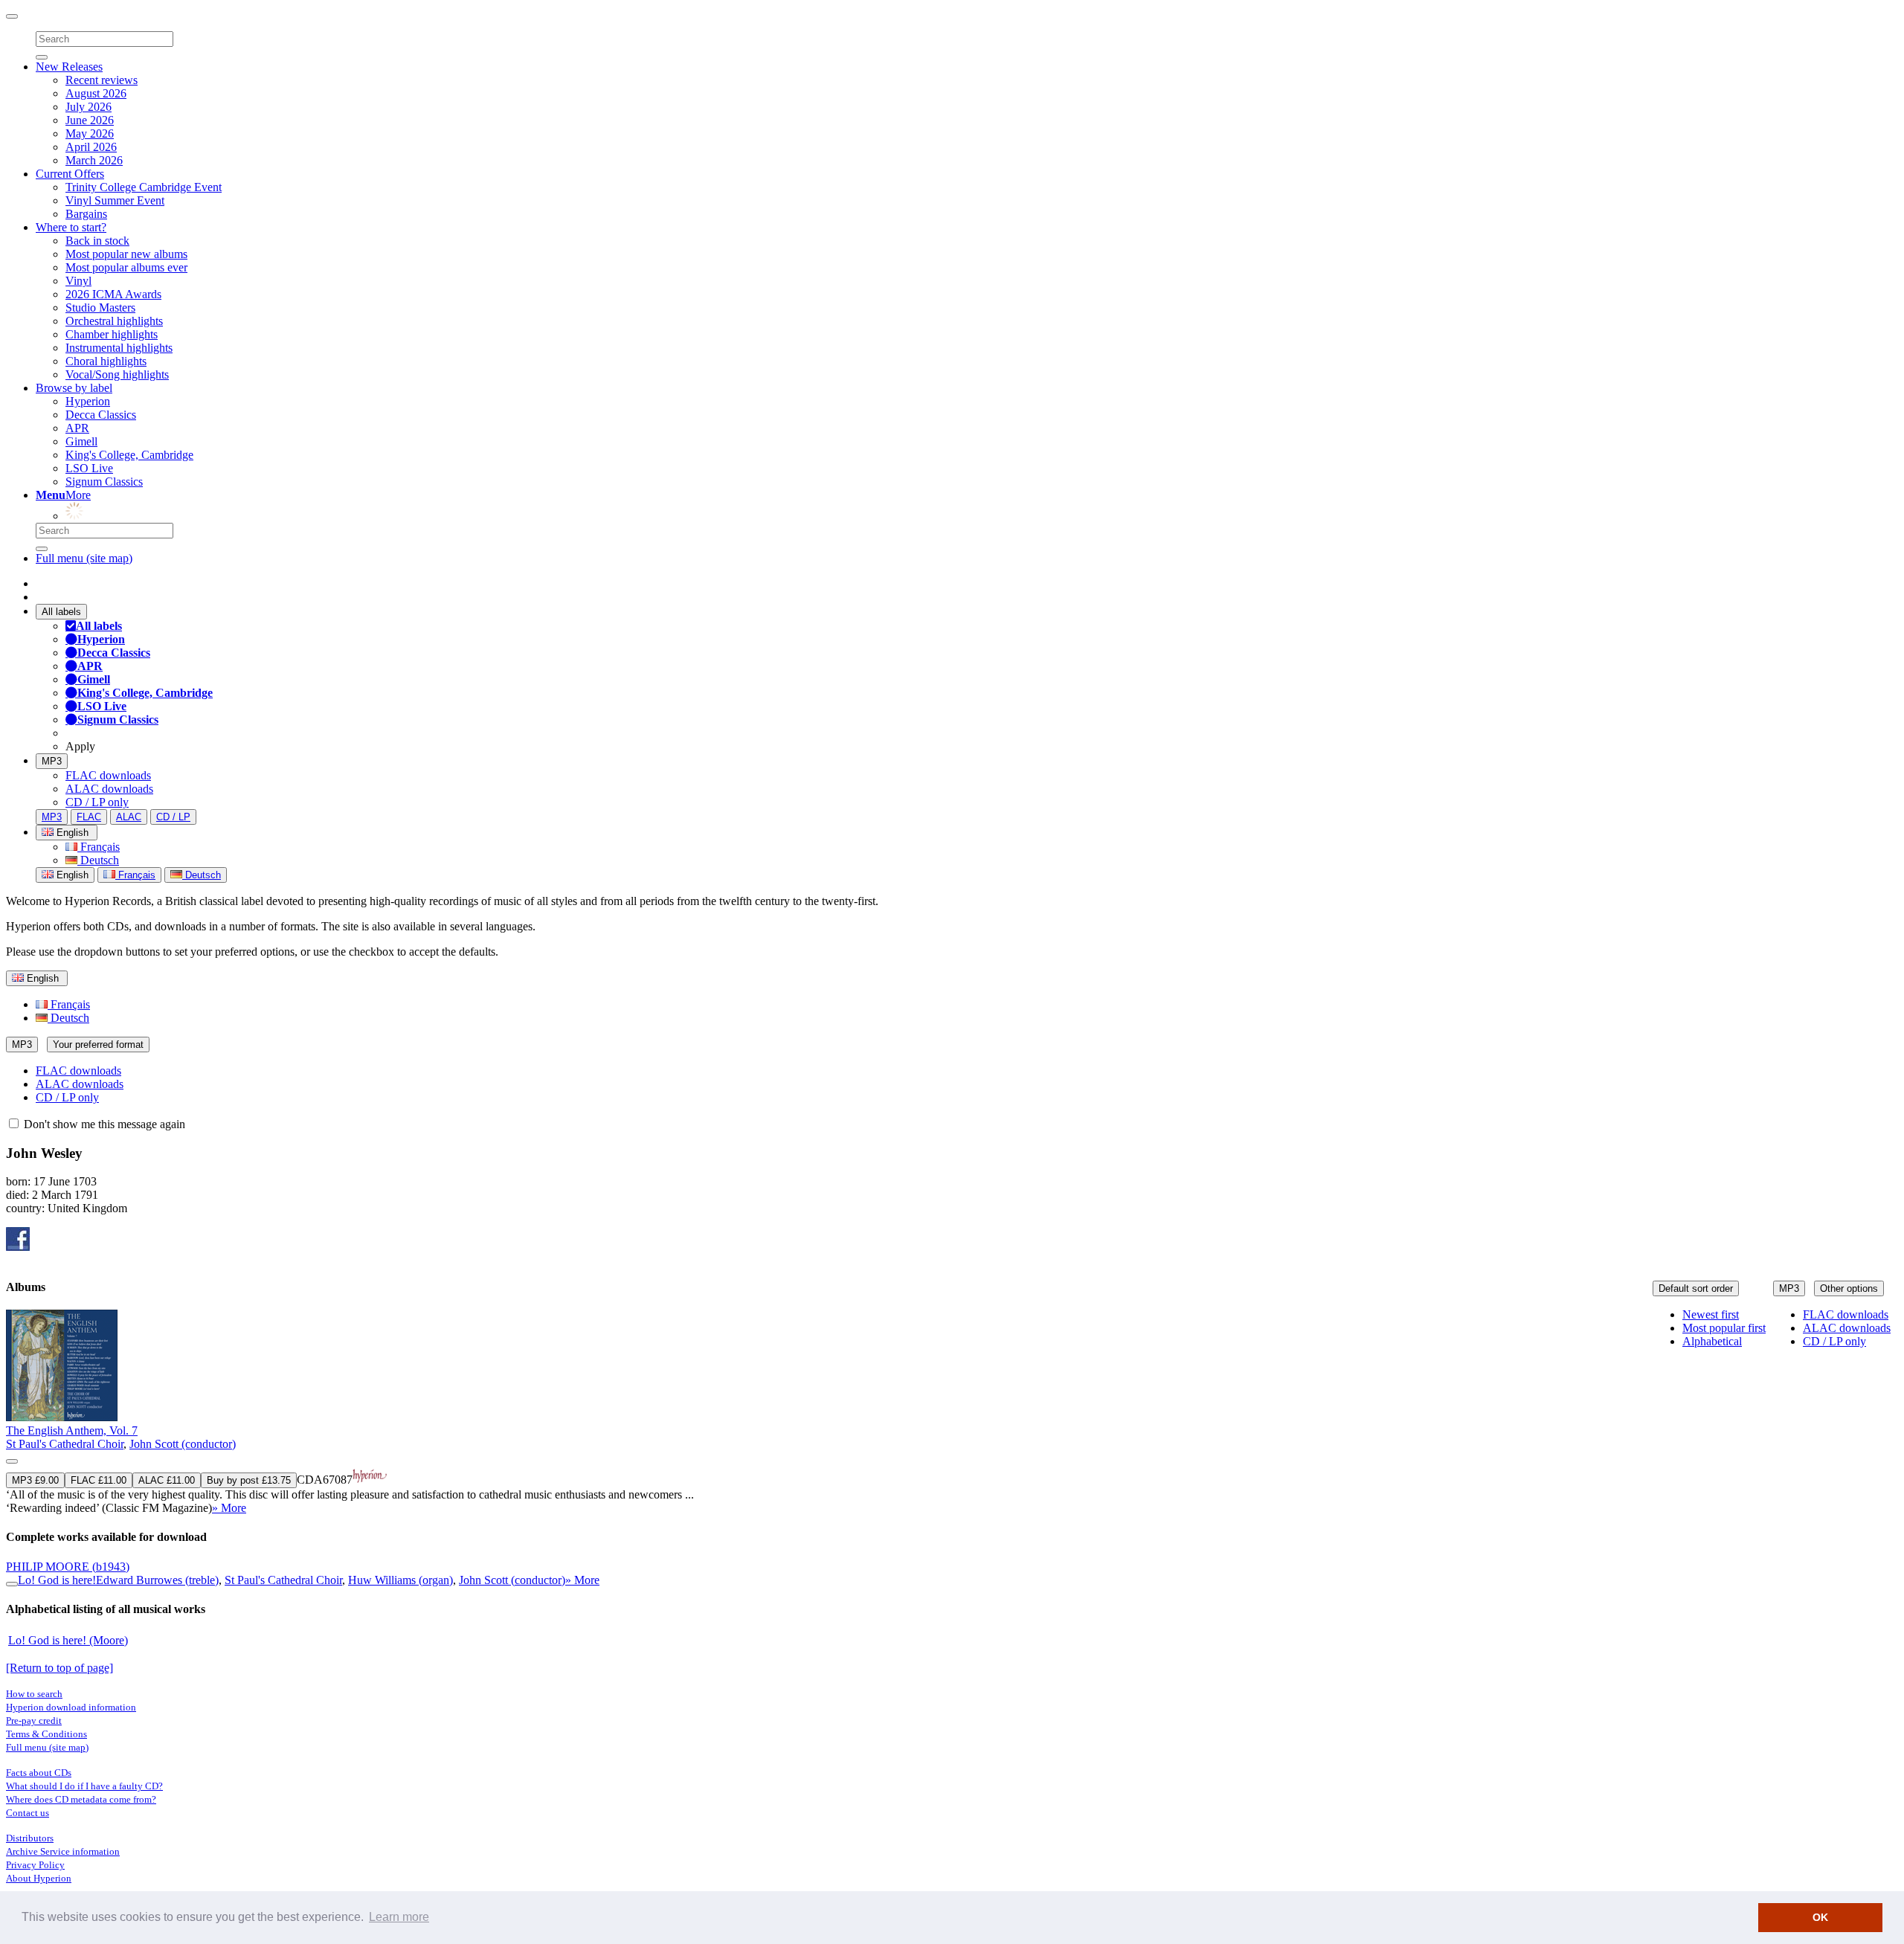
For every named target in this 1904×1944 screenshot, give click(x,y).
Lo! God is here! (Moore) (68, 1640)
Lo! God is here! (57, 1580)
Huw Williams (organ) (401, 1580)
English (71, 875)
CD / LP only (97, 802)
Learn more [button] (399, 1917)
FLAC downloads (108, 775)
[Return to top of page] (59, 1668)
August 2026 (96, 93)
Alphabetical (1712, 1341)
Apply (80, 746)
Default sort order (1696, 1288)
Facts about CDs (39, 1773)
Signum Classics (104, 482)
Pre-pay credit (34, 1721)
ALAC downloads (109, 789)
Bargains (86, 214)
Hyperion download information (71, 1707)
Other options (1849, 1288)
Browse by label (74, 388)
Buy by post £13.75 (249, 1480)
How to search (34, 1694)
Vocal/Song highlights (117, 374)
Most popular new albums (126, 254)
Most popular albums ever (126, 267)
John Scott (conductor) (183, 1444)
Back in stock (97, 241)
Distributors (30, 1838)
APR (77, 428)
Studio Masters (100, 308)
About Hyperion (39, 1878)
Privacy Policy (35, 1865)
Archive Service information (63, 1851)
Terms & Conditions (46, 1734)
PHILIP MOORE (68, 1567)
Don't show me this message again (103, 1124)
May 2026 (90, 133)
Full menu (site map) (84, 558)
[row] (952, 1412)
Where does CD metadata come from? (81, 1799)
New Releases (69, 67)
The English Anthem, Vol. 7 (72, 1430)
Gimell (81, 441)
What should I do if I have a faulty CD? (84, 1786)
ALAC (129, 817)
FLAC (89, 817)
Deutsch (98, 860)
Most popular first (1724, 1328)
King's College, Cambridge (129, 455)
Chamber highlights (112, 334)
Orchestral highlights (114, 321)
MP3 (52, 761)
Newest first (1711, 1314)
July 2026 (89, 107)
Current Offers (70, 174)
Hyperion (88, 401)
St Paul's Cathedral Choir (65, 1444)
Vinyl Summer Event (115, 200)
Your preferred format (98, 1045)
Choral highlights (106, 361)
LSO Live (89, 468)
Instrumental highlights (119, 348)
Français (99, 847)
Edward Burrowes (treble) (157, 1580)
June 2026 (90, 120)
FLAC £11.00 (99, 1480)
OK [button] (1820, 1917)
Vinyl (78, 281)
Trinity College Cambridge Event (144, 187)
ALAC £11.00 (167, 1480)
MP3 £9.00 (35, 1480)
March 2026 (94, 160)
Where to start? (71, 227)
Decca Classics (101, 415)
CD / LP (173, 817)
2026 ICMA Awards (113, 294)
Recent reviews (102, 80)
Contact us (28, 1813)
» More (229, 1508)
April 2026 (91, 147)
